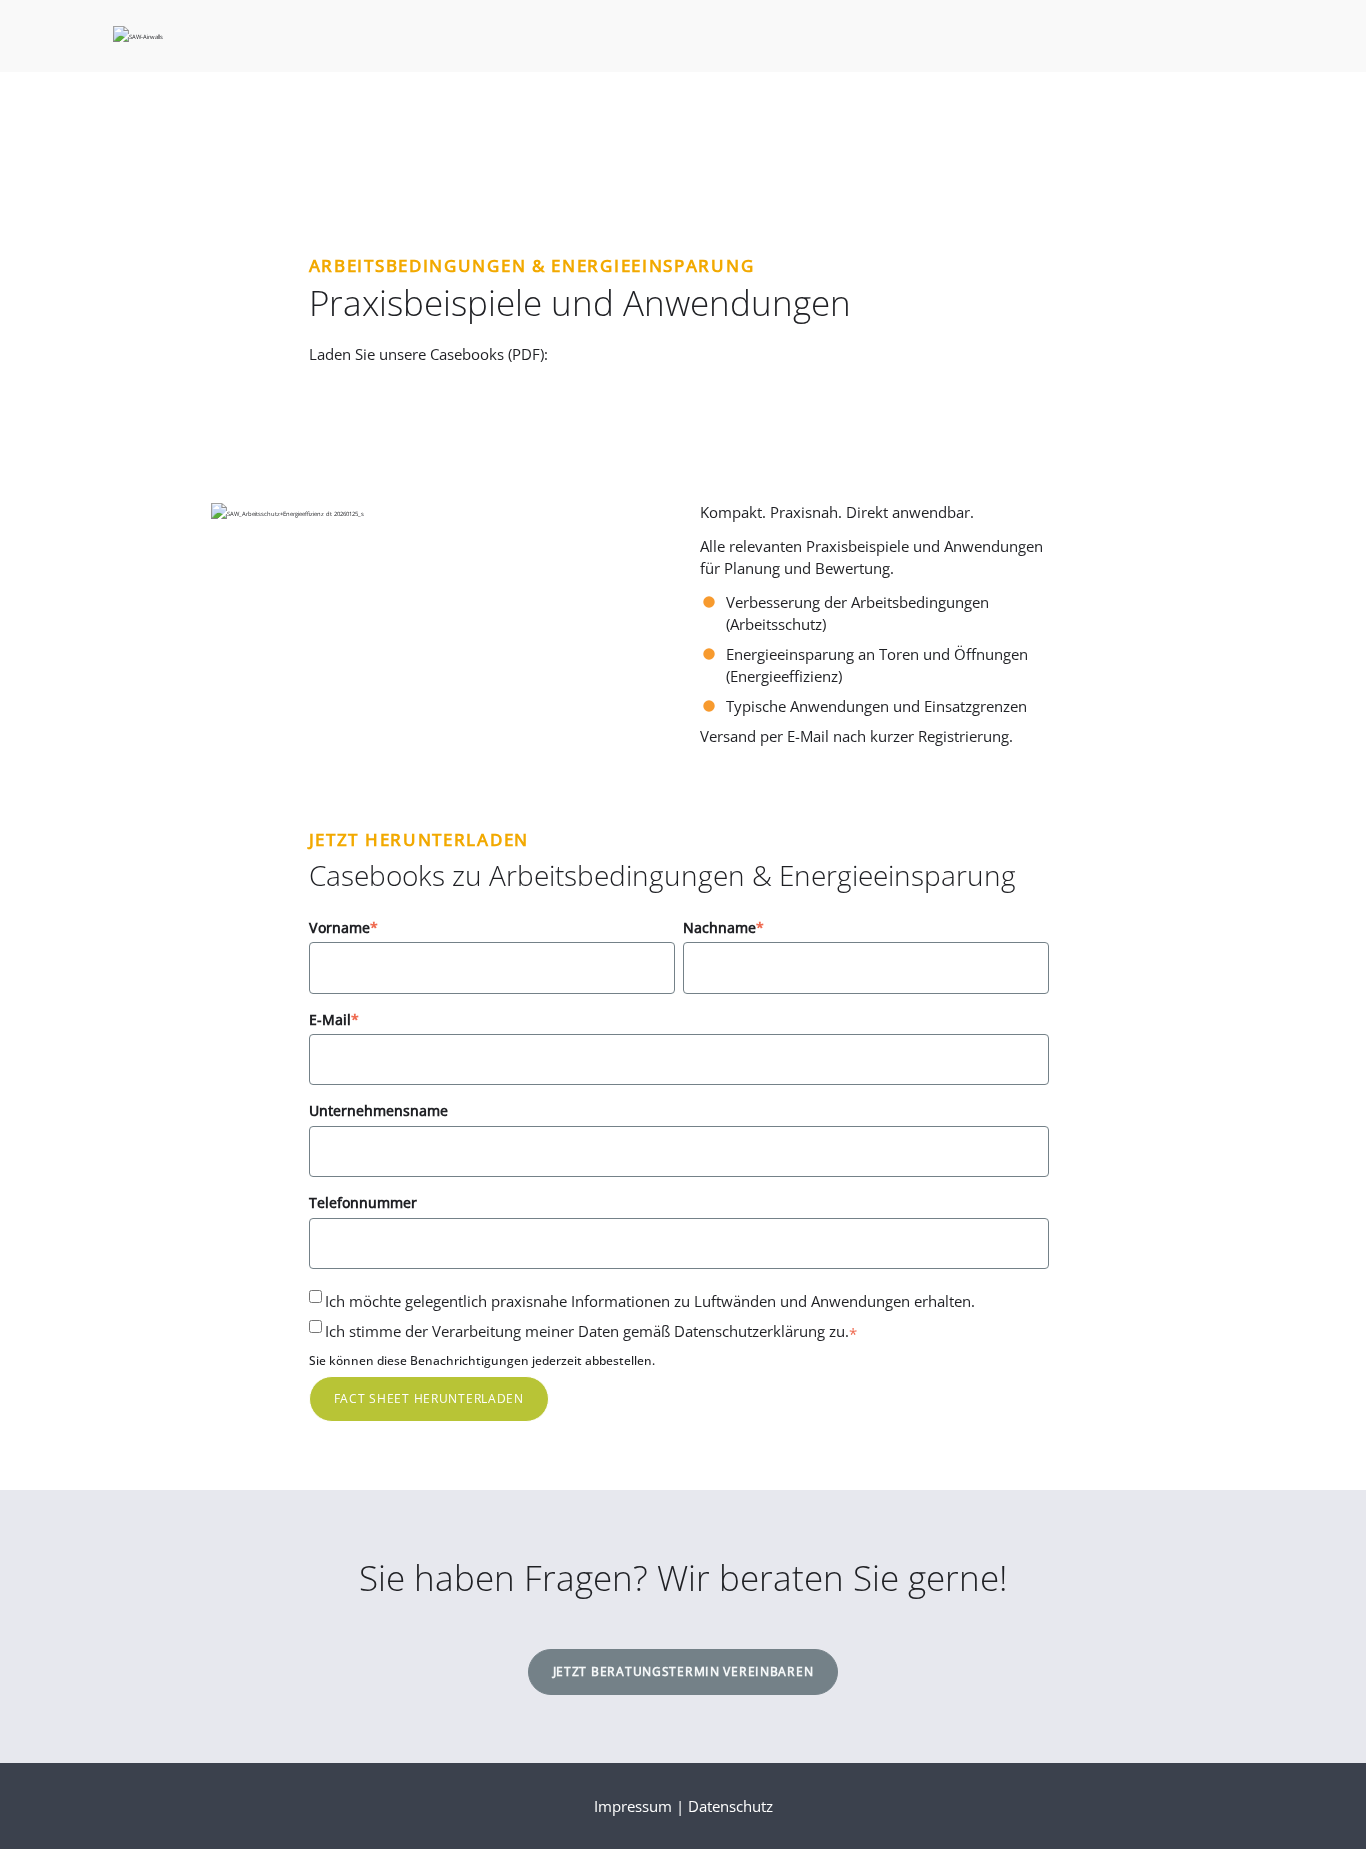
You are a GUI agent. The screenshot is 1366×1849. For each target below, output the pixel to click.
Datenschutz (730, 1806)
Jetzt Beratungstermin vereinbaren (683, 1671)
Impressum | (641, 1806)
